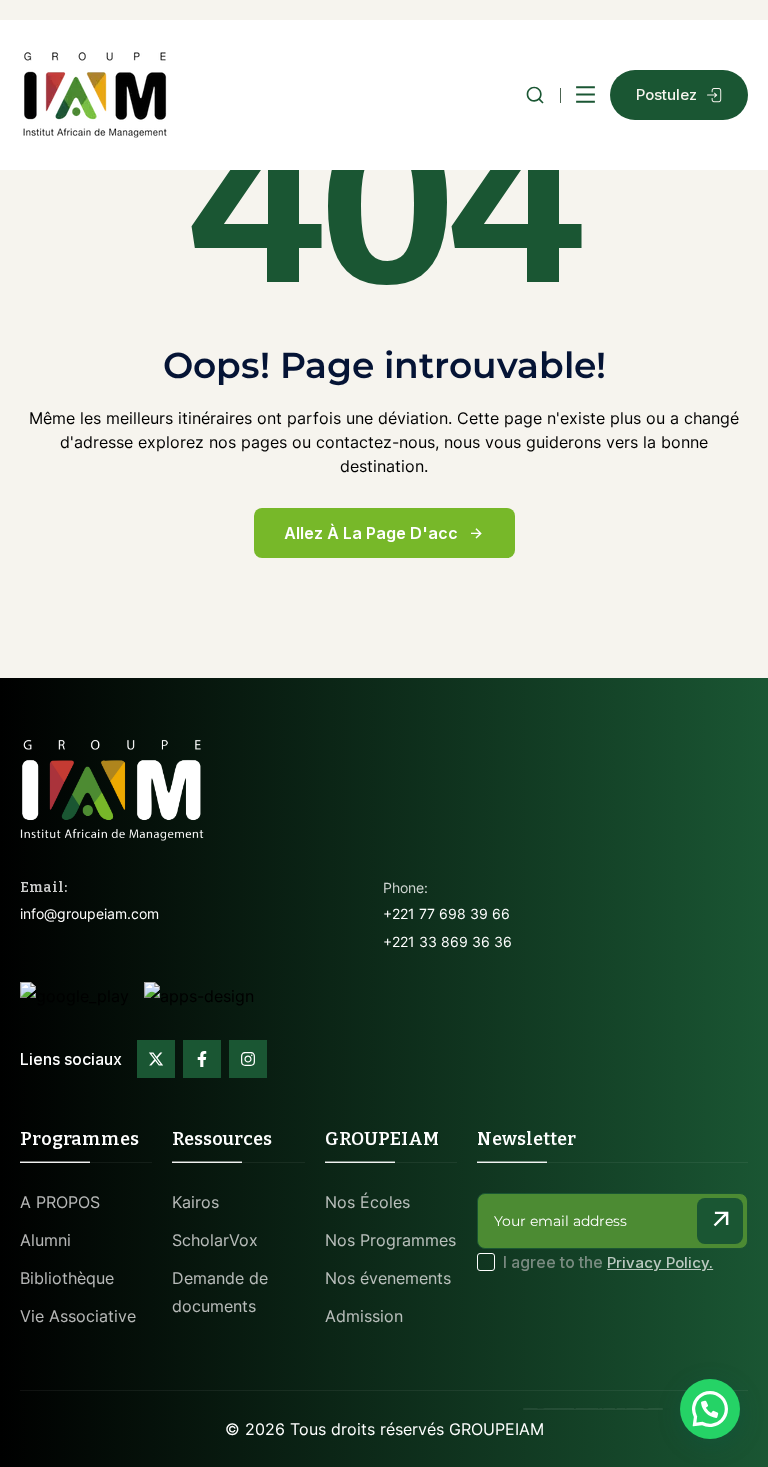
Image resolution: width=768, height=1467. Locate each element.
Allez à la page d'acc (371, 533)
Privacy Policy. (660, 1262)
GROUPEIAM (496, 1429)
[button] (710, 1409)
